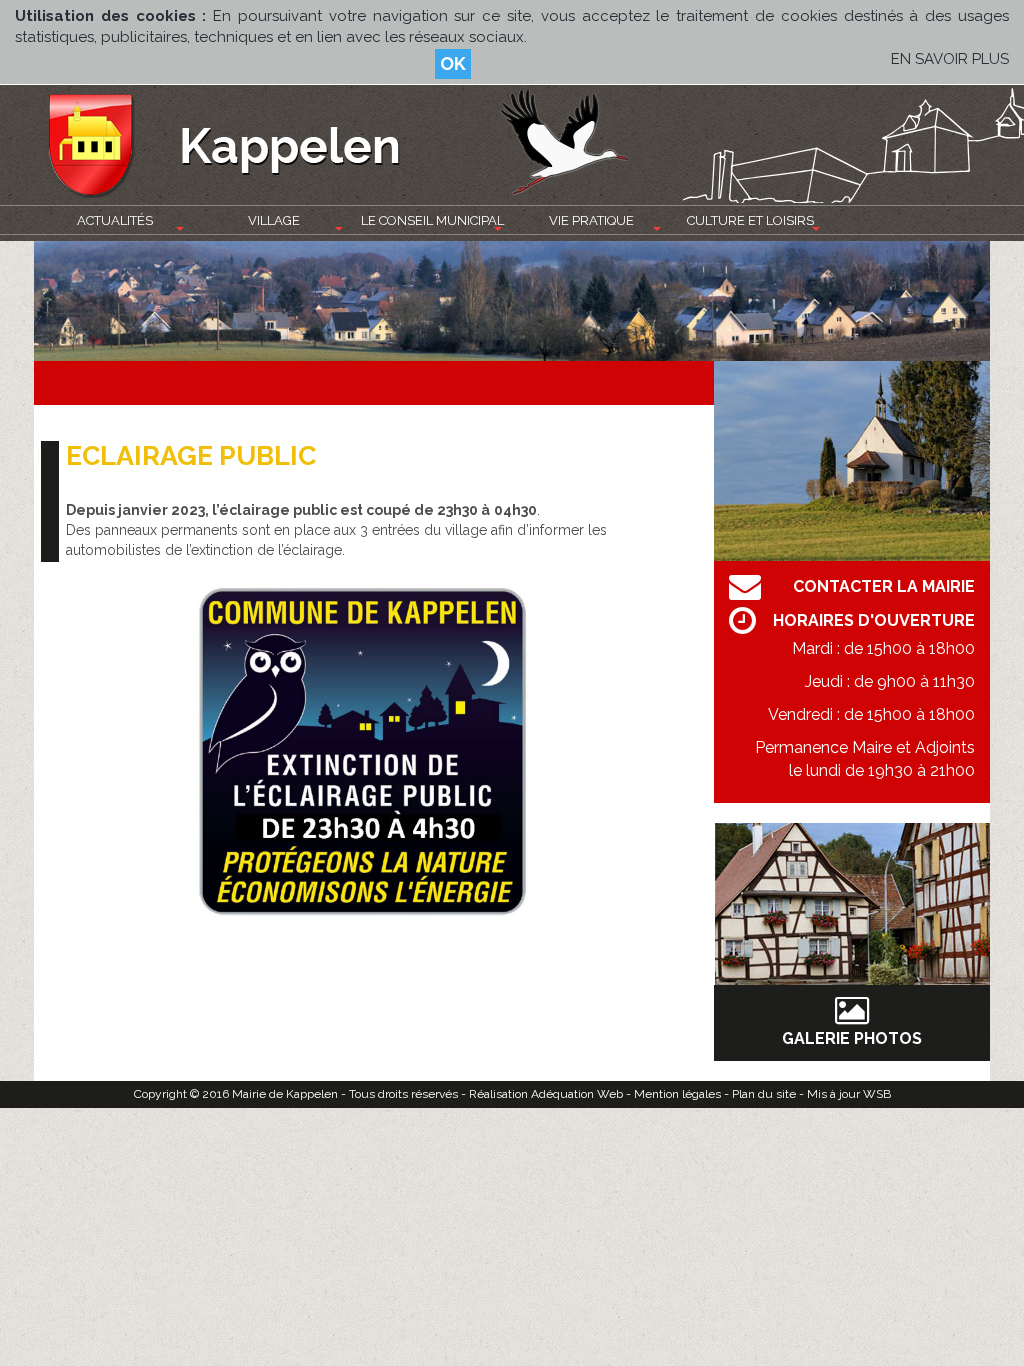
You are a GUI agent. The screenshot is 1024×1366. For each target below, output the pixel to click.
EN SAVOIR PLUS (950, 59)
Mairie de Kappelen (285, 1094)
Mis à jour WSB (849, 1094)
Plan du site (764, 1094)
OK (453, 63)
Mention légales (677, 1094)
